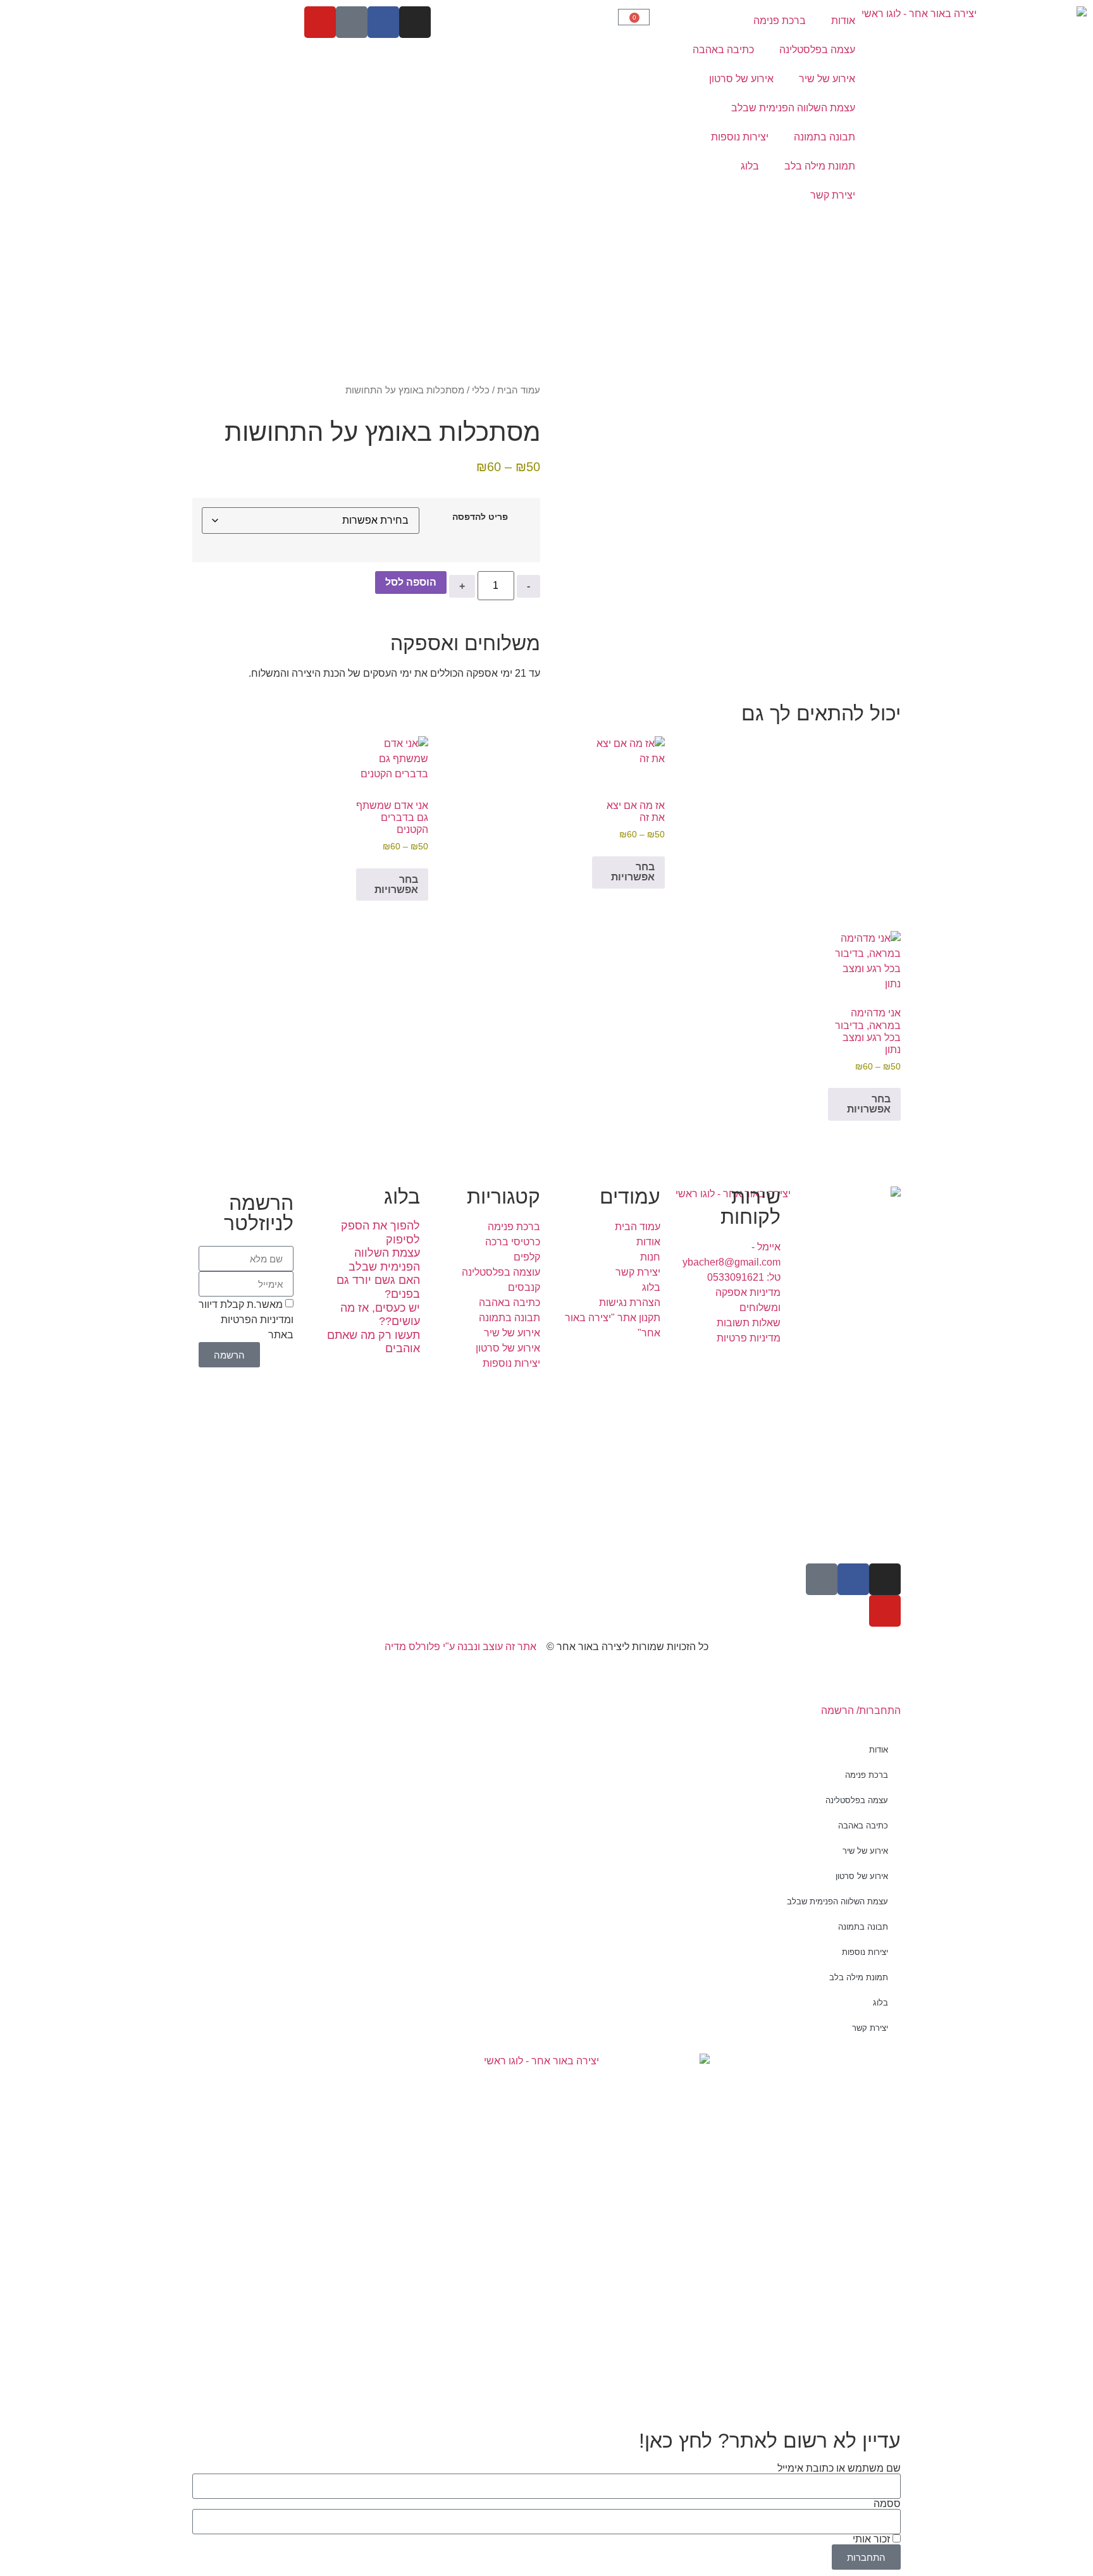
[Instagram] (415, 22)
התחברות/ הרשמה (861, 1710)
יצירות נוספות (740, 137)
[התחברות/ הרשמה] (885, 1683)
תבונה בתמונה (824, 137)
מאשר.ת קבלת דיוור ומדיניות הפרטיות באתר (246, 1320)
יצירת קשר (833, 195)
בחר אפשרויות (633, 872)
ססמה (887, 2504)
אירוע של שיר (827, 79)
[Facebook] (383, 22)
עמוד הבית (519, 390)
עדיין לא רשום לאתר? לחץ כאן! (770, 2441)
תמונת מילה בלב (820, 166)
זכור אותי (873, 2539)
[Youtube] (320, 22)
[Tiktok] (352, 22)
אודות (843, 21)
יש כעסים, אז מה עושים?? (380, 1315)
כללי (481, 390)
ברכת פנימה (780, 21)
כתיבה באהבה (723, 50)
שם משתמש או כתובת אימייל (839, 2468)
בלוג (750, 166)
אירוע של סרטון (741, 79)
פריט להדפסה (480, 517)
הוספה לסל (411, 582)
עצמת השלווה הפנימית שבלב (793, 108)
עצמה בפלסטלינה (817, 50)
